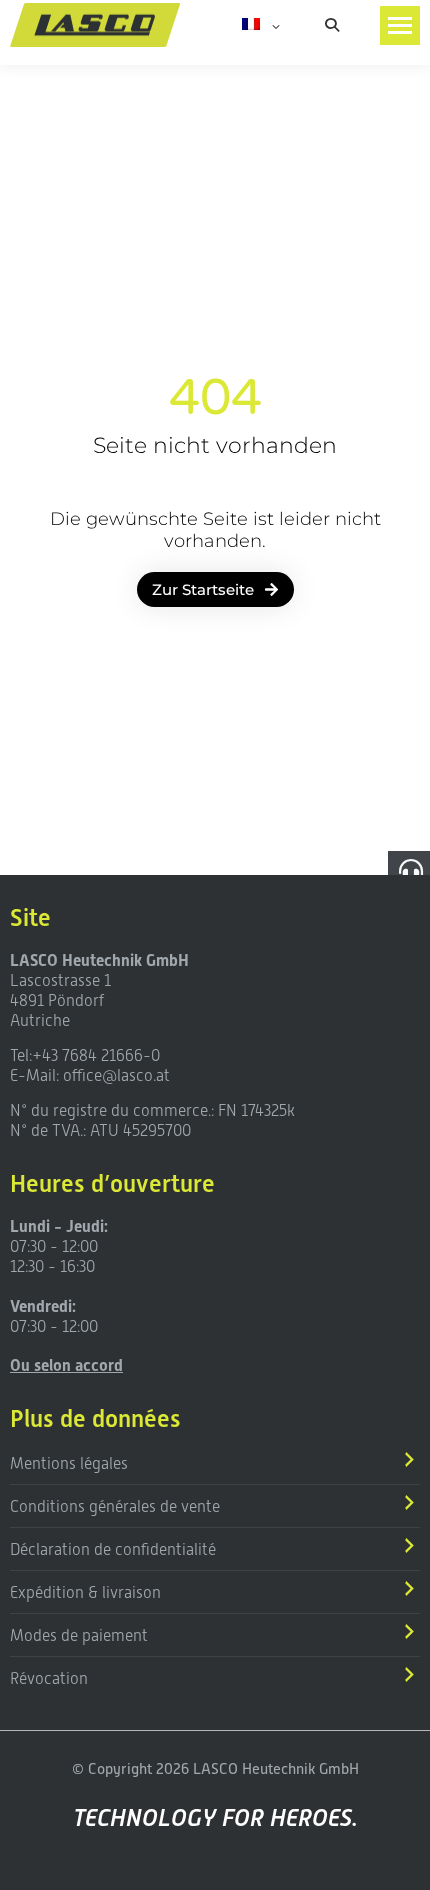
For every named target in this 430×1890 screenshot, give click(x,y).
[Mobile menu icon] (400, 25)
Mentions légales (69, 1463)
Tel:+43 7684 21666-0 (85, 1055)
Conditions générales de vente (115, 1506)
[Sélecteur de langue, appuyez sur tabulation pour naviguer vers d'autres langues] (261, 25)
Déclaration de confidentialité (113, 1549)
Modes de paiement (79, 1635)
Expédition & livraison (85, 1592)
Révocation (49, 1678)
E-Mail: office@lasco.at (90, 1075)
